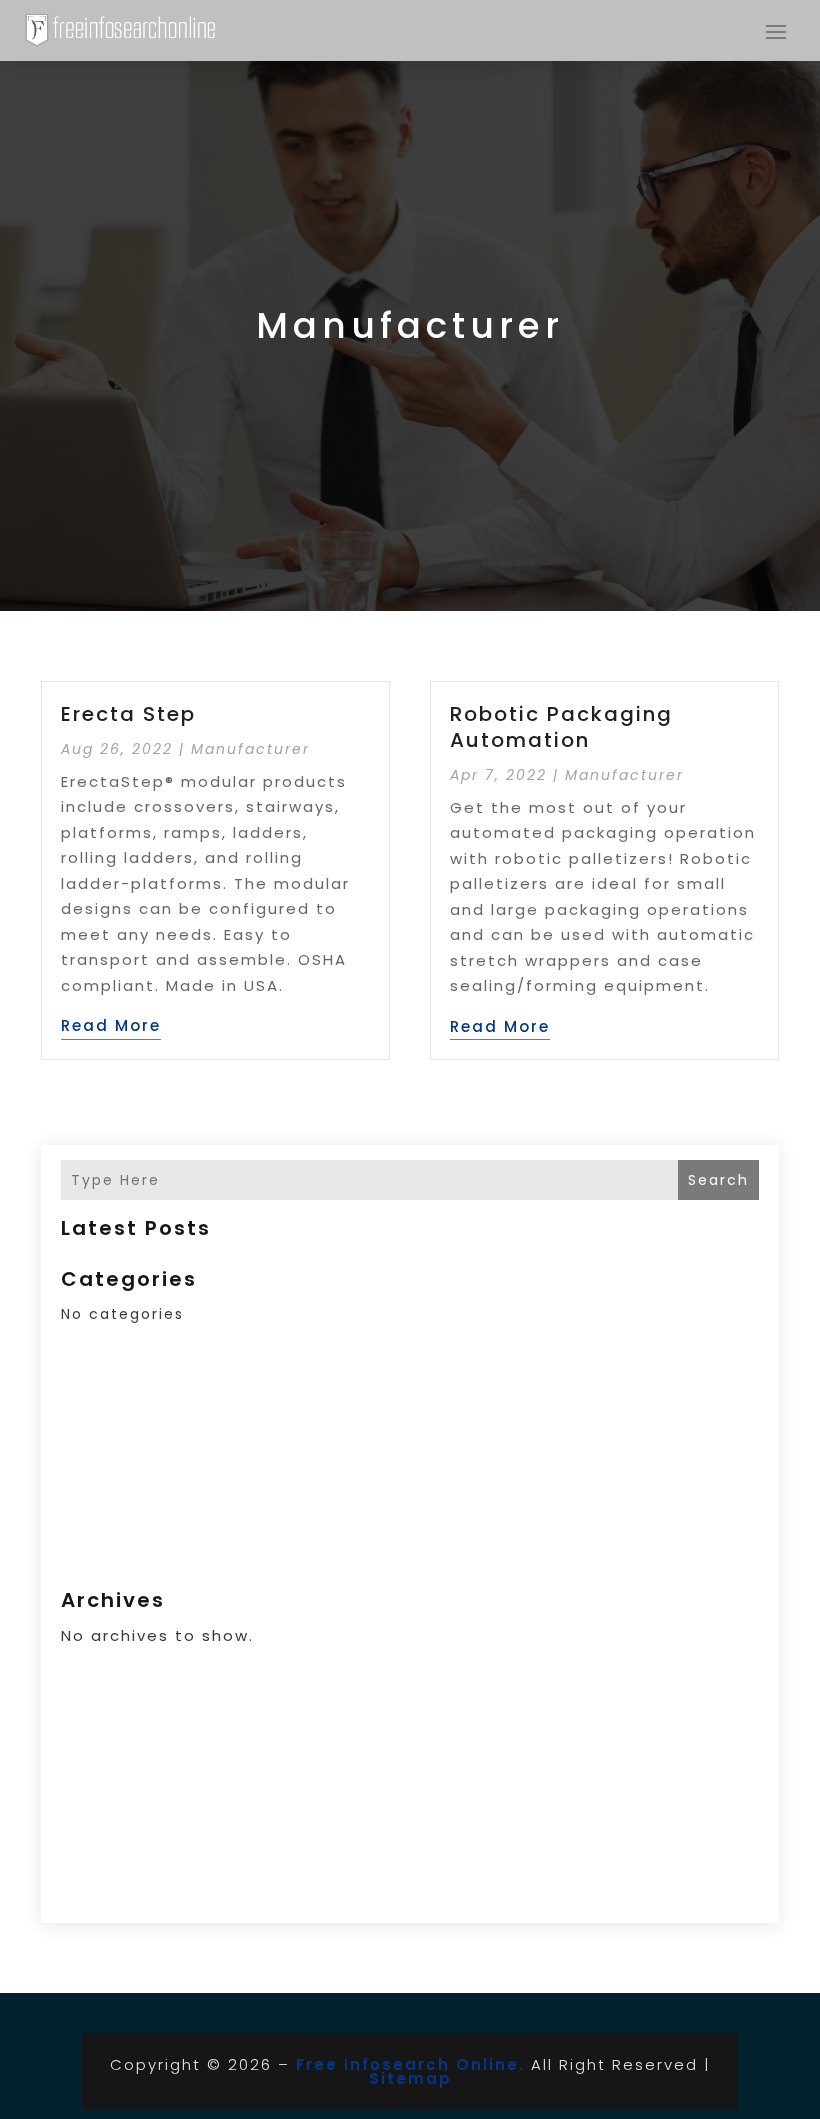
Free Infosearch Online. (410, 2064)
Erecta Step (128, 714)
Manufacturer (250, 749)
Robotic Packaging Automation (561, 727)
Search (718, 1180)
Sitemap (410, 2078)
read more (111, 1025)
